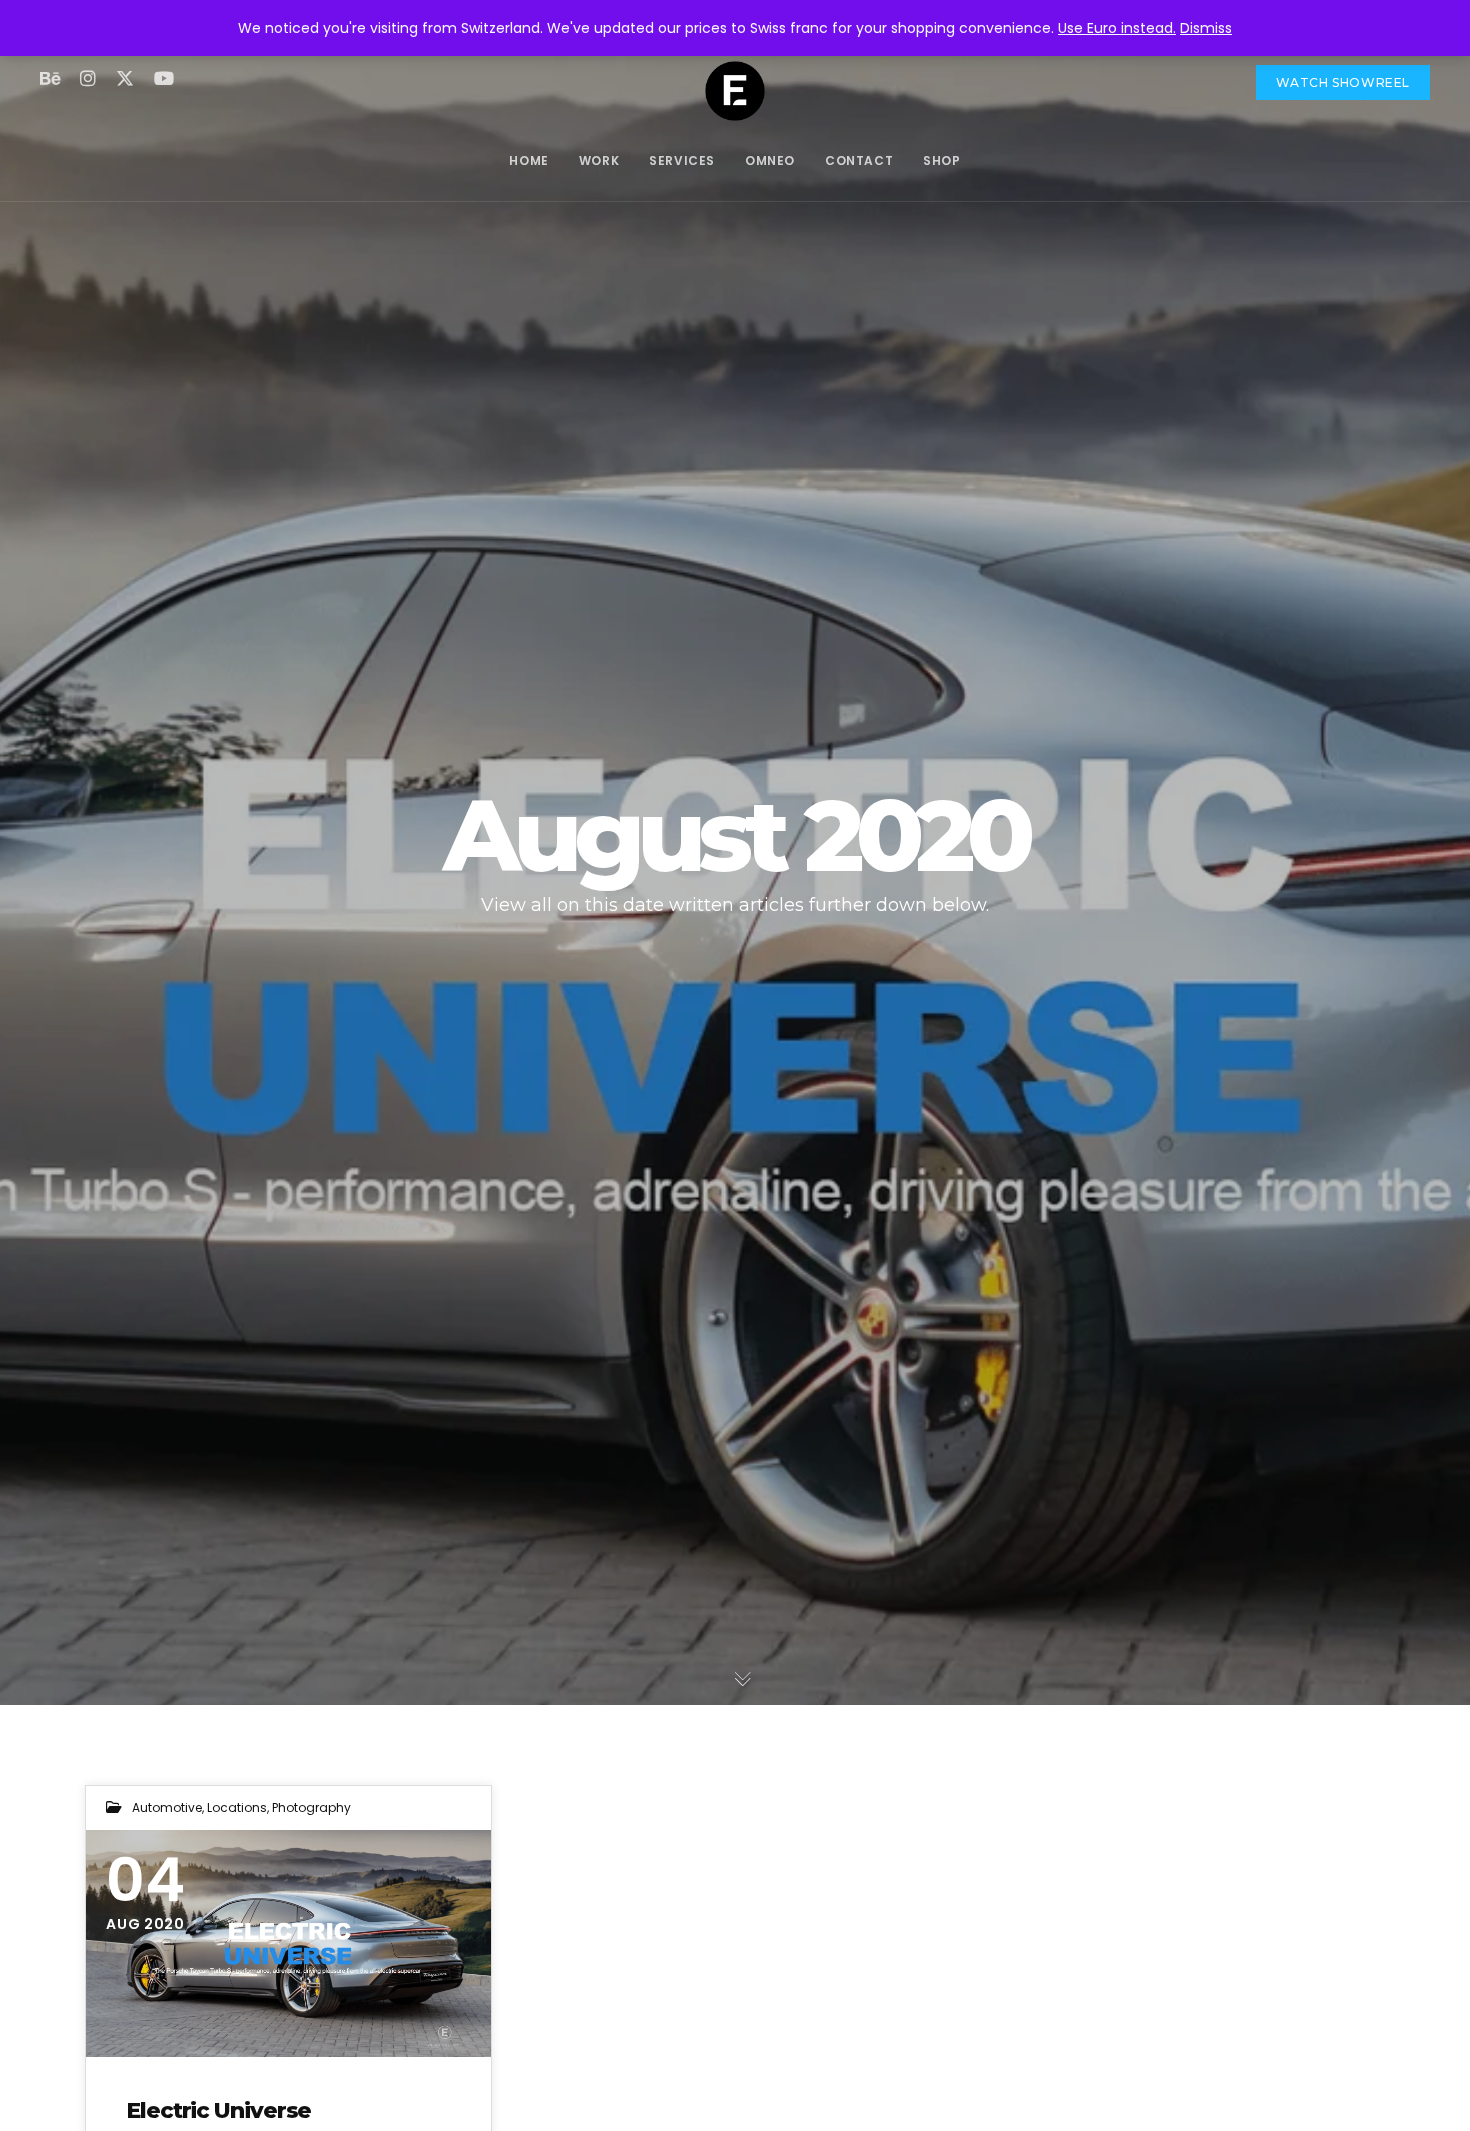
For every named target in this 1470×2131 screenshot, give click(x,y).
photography (311, 1807)
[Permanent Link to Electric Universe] (288, 1944)
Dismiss (1206, 28)
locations (237, 1807)
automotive (167, 1807)
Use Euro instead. (1117, 28)
